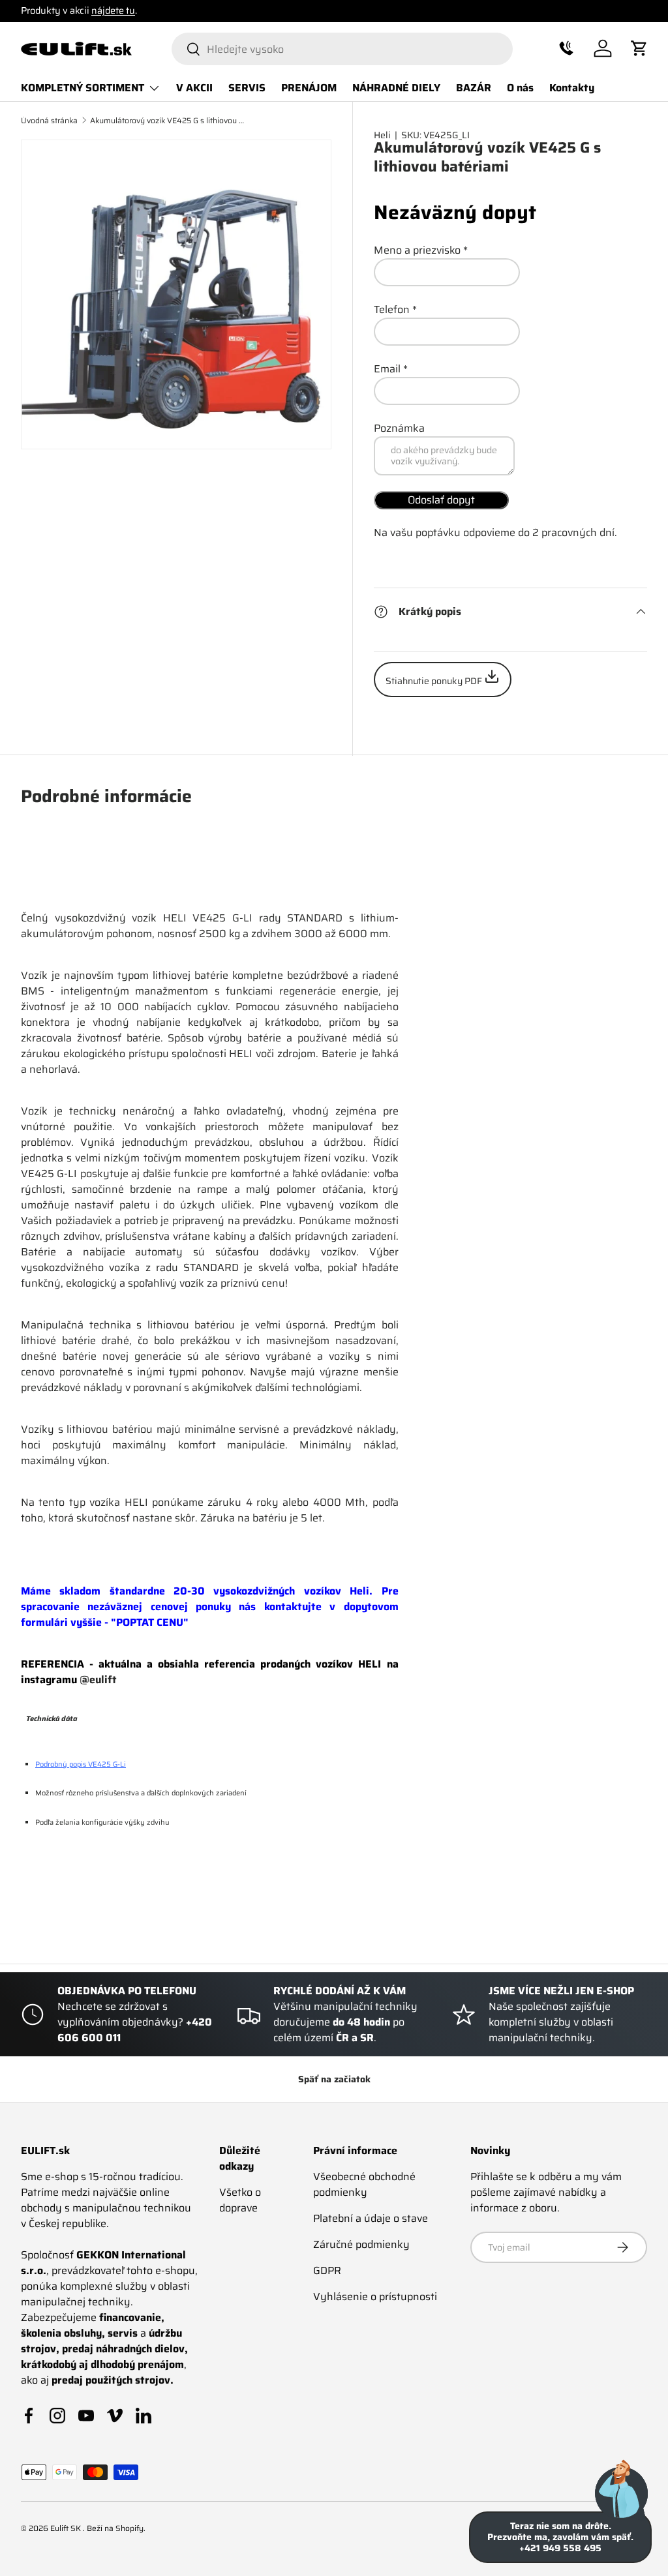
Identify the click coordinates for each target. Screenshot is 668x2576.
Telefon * (395, 309)
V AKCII (194, 88)
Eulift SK (67, 2528)
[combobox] (342, 49)
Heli (382, 135)
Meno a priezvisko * (421, 250)
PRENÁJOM (309, 88)
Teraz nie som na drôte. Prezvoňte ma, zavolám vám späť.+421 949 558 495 (560, 2537)
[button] (566, 48)
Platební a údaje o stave (371, 2218)
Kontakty (572, 88)
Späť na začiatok (334, 2079)
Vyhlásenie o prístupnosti (375, 2297)
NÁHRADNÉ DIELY (396, 88)
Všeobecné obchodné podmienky (364, 2184)
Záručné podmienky (361, 2244)
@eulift (98, 1680)
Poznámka (399, 428)
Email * (391, 369)
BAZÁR (474, 88)
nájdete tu (113, 10)
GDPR (327, 2270)
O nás (520, 88)
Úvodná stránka (49, 121)
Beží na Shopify (115, 2528)
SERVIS (247, 88)
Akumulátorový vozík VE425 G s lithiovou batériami (168, 121)
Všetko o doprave (240, 2200)
